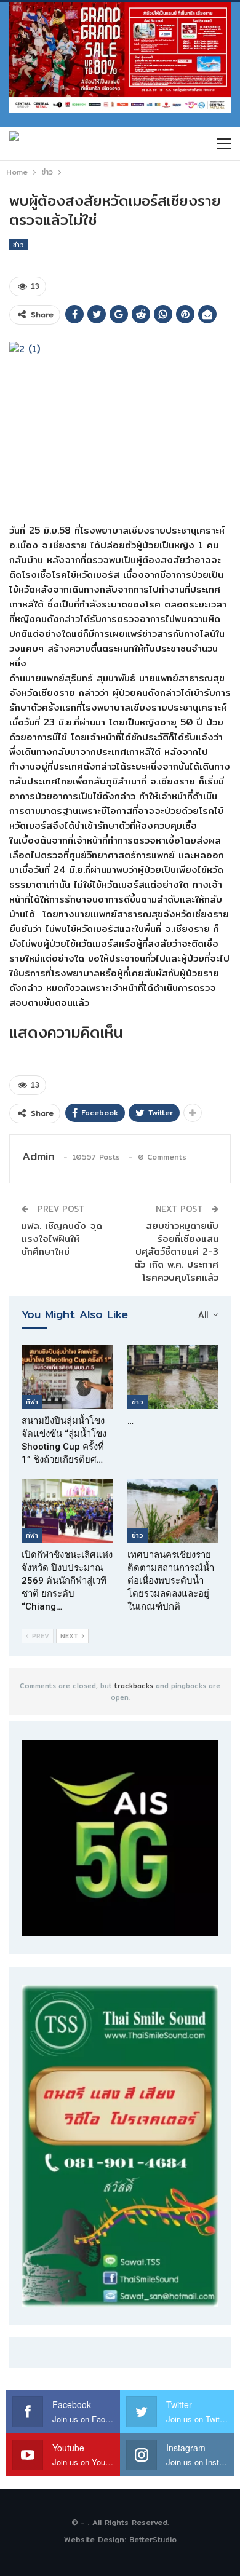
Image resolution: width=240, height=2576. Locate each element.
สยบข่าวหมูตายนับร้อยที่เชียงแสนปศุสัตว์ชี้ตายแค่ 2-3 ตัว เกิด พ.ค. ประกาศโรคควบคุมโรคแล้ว (176, 1251)
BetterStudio (153, 2539)
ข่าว (18, 245)
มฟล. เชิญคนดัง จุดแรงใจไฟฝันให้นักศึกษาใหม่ (62, 1239)
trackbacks (134, 1686)
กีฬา (32, 1402)
